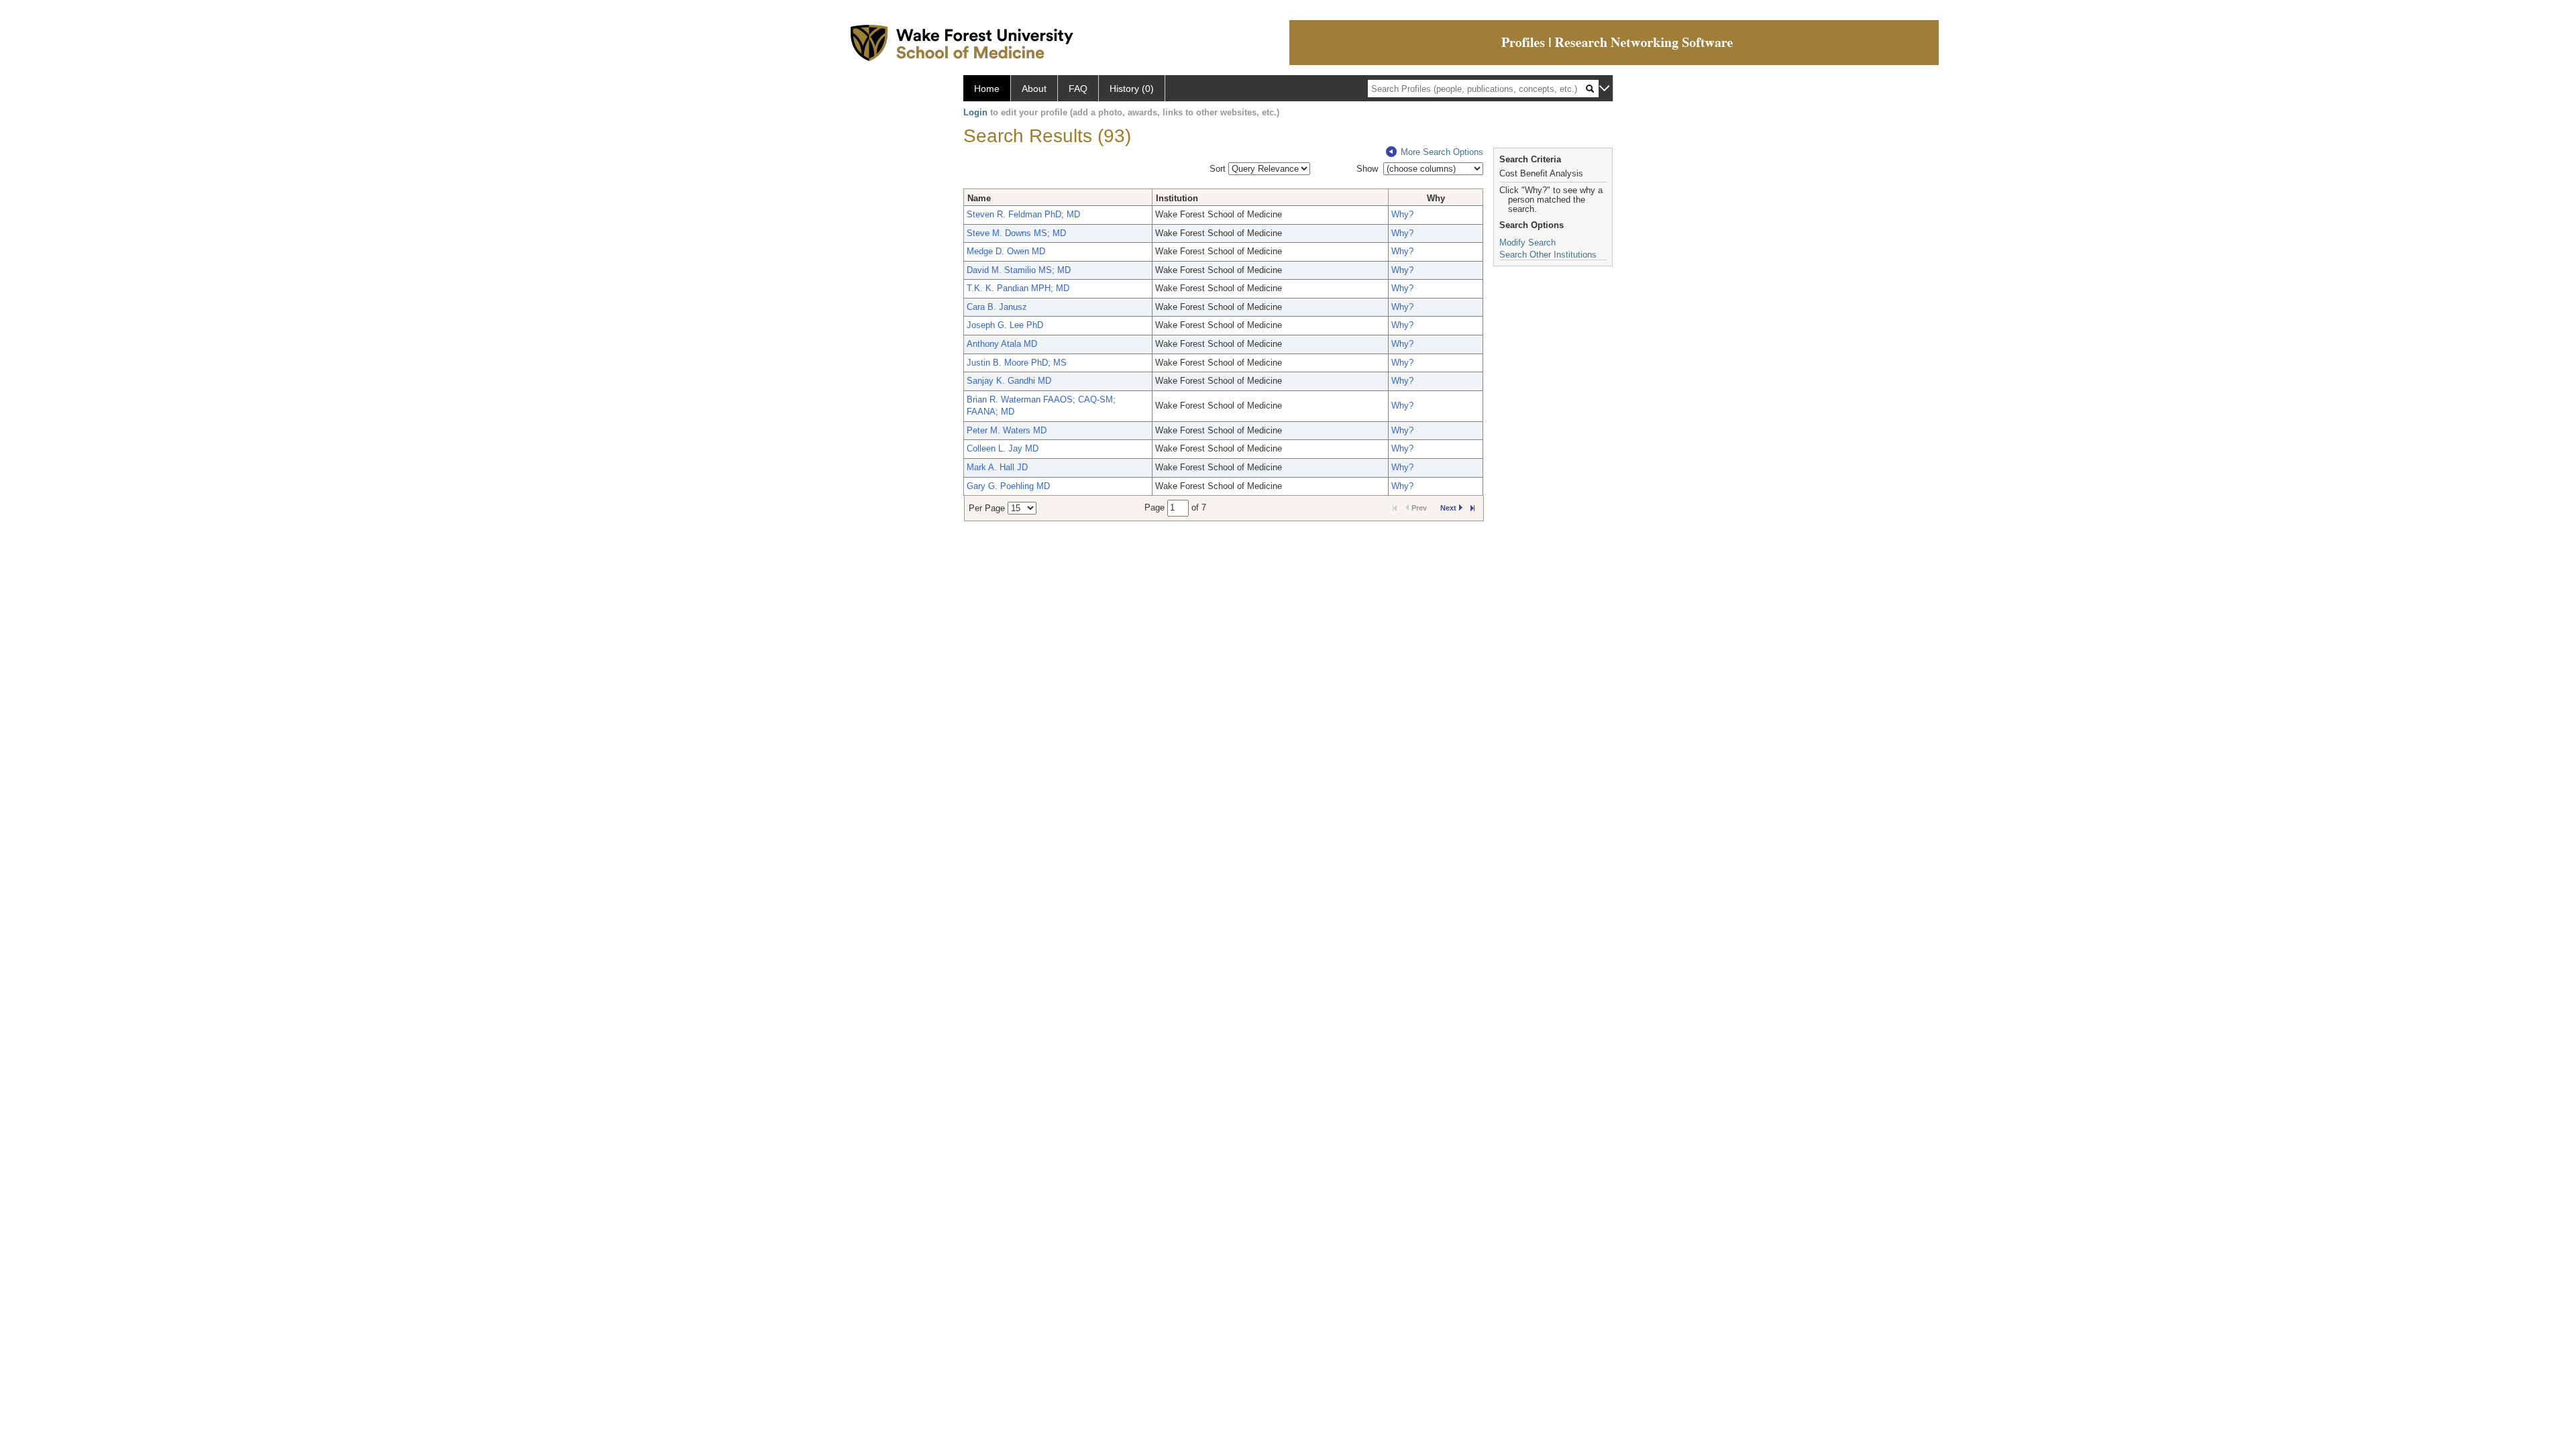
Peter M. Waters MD (1007, 430)
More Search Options (1442, 152)
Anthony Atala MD (1002, 344)
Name (979, 198)
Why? (1402, 214)
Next (1448, 508)
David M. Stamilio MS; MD (1019, 270)
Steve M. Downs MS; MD (1016, 233)
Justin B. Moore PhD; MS (1017, 363)
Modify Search (1527, 243)
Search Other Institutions (1548, 255)
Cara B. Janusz (997, 307)
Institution (1177, 198)
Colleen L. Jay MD (1003, 448)
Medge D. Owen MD (1006, 251)
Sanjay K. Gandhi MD (1009, 381)
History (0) (1132, 89)
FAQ (1078, 89)
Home (987, 89)
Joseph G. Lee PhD (1005, 325)
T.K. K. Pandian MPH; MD (1018, 288)
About (1034, 89)
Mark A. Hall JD (997, 467)
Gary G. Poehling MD (1008, 486)
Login (975, 112)
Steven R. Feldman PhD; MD (1023, 214)
